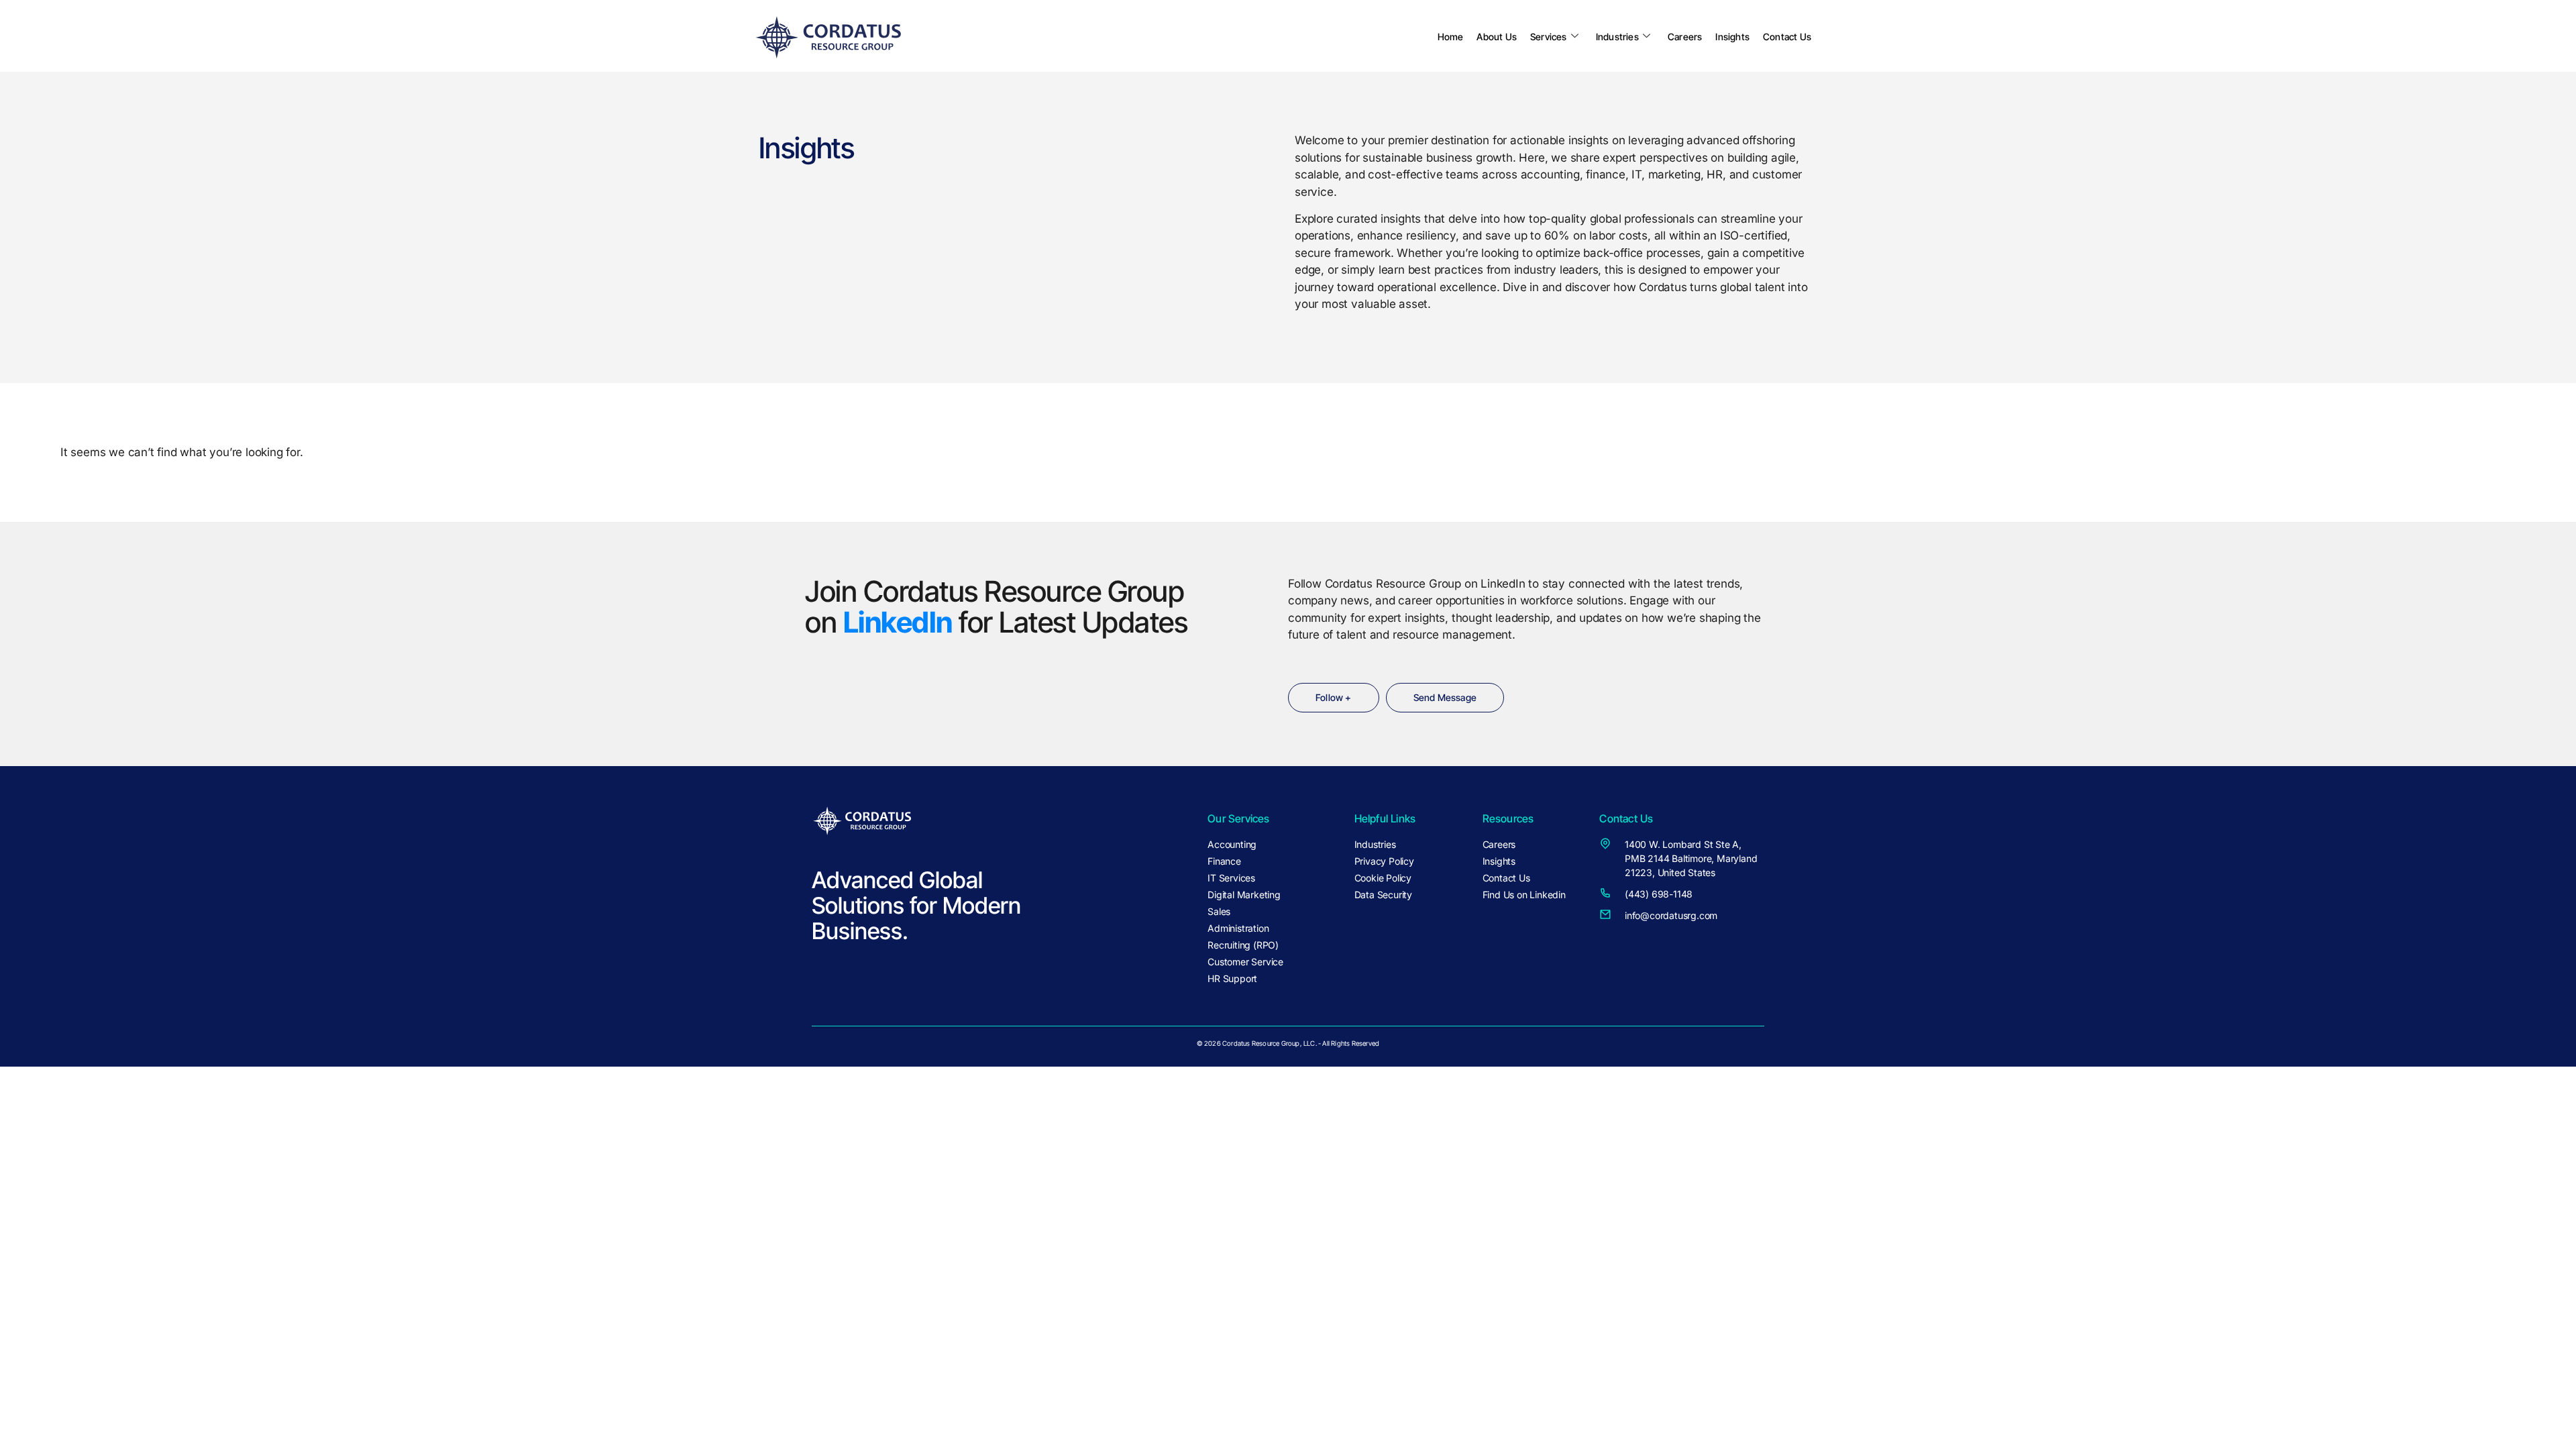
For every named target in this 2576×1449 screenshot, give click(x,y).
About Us (1497, 37)
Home (1451, 37)
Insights (1732, 37)
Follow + (1334, 697)
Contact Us (1787, 37)
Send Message (1445, 697)
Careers (1685, 37)
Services (1549, 37)
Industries (1617, 37)
